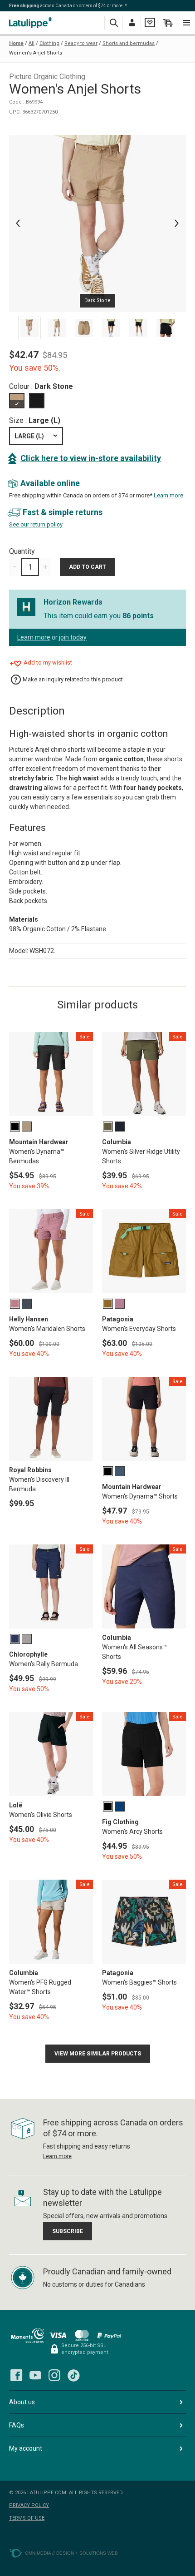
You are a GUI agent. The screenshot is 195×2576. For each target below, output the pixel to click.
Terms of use (27, 2518)
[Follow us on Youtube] (35, 2375)
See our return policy (36, 524)
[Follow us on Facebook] (16, 2375)
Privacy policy (29, 2505)
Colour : (41, 386)
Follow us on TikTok (73, 2375)
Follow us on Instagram (54, 2375)
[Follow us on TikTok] (73, 2375)
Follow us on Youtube (35, 2375)
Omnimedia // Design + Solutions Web (71, 2553)
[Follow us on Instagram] (54, 2375)
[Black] (37, 401)
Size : (35, 420)
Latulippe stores (32, 22)
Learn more (168, 495)
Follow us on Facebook (16, 2375)
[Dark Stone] (17, 401)
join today (73, 637)
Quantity (22, 551)
